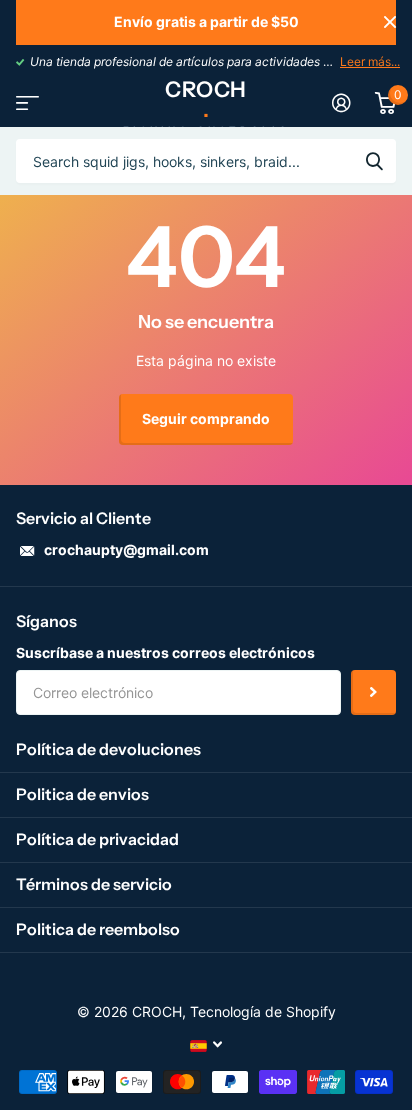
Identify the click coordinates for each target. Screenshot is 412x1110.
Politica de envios (82, 794)
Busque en (374, 161)
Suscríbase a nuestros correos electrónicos (165, 652)
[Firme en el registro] (341, 103)
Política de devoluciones (108, 749)
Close (390, 22)
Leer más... (370, 61)
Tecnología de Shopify (263, 1011)
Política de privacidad (97, 839)
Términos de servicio (94, 884)
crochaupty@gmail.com (126, 549)
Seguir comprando (206, 418)
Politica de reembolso (98, 929)
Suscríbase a (373, 692)
